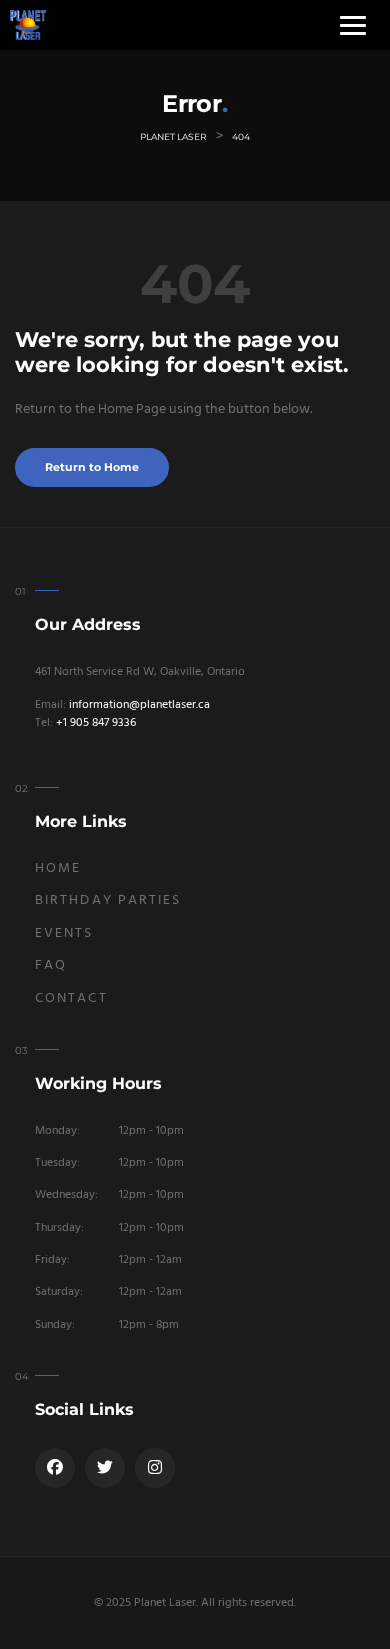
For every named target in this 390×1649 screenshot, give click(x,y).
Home (58, 868)
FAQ (51, 965)
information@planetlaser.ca (139, 705)
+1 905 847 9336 (96, 723)
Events (64, 933)
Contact (71, 998)
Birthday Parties (108, 900)
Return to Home (92, 467)
